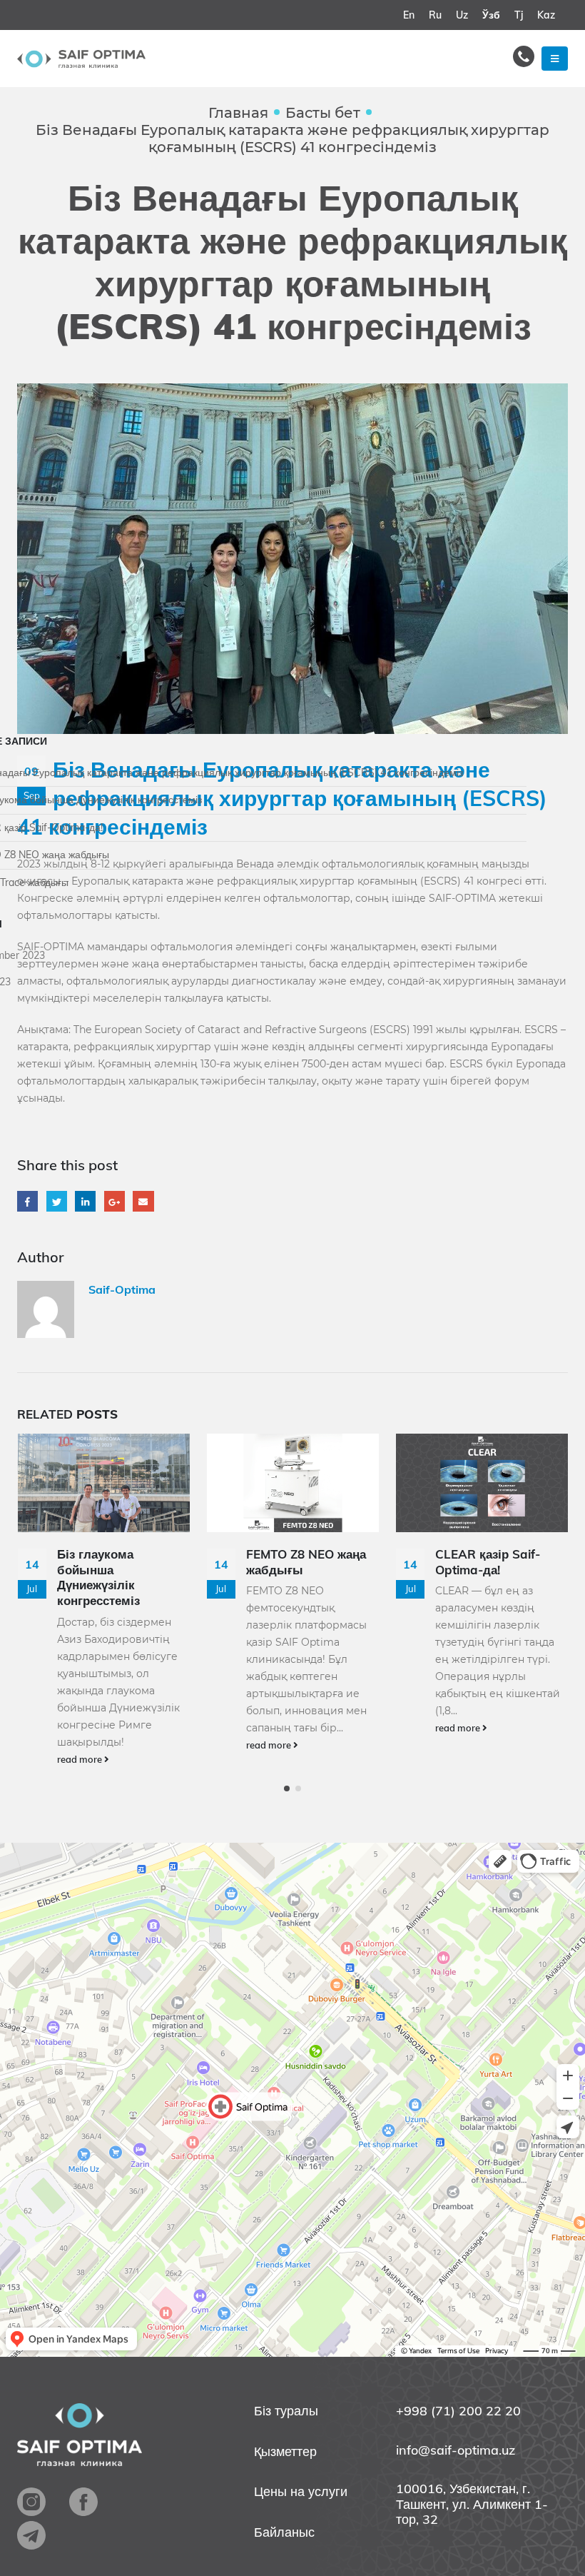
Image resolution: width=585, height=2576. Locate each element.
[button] (287, 1788)
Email (143, 1201)
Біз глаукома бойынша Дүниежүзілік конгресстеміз (98, 1577)
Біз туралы (286, 2411)
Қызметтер (285, 2452)
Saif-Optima (122, 1289)
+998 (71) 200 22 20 (458, 2411)
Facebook (27, 1201)
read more (81, 1759)
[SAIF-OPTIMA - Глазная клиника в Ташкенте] (81, 59)
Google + (115, 1201)
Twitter (57, 1201)
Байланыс (284, 2532)
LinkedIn (85, 1201)
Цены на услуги (301, 2492)
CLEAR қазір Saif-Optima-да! (488, 1562)
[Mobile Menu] (555, 59)
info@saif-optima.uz (456, 2450)
